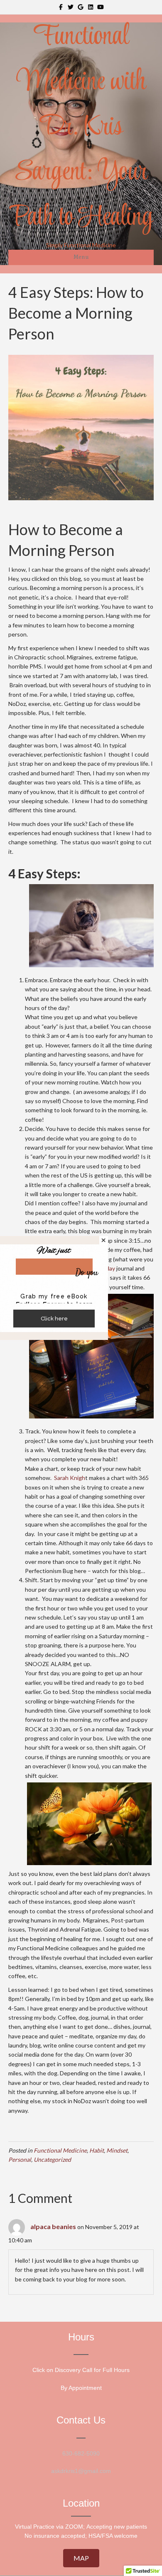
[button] (81, 2558)
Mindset (117, 2150)
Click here (54, 1319)
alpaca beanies (53, 2226)
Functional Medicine (60, 2150)
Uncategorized (52, 2159)
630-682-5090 (81, 2453)
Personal (20, 2159)
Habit (97, 2150)
